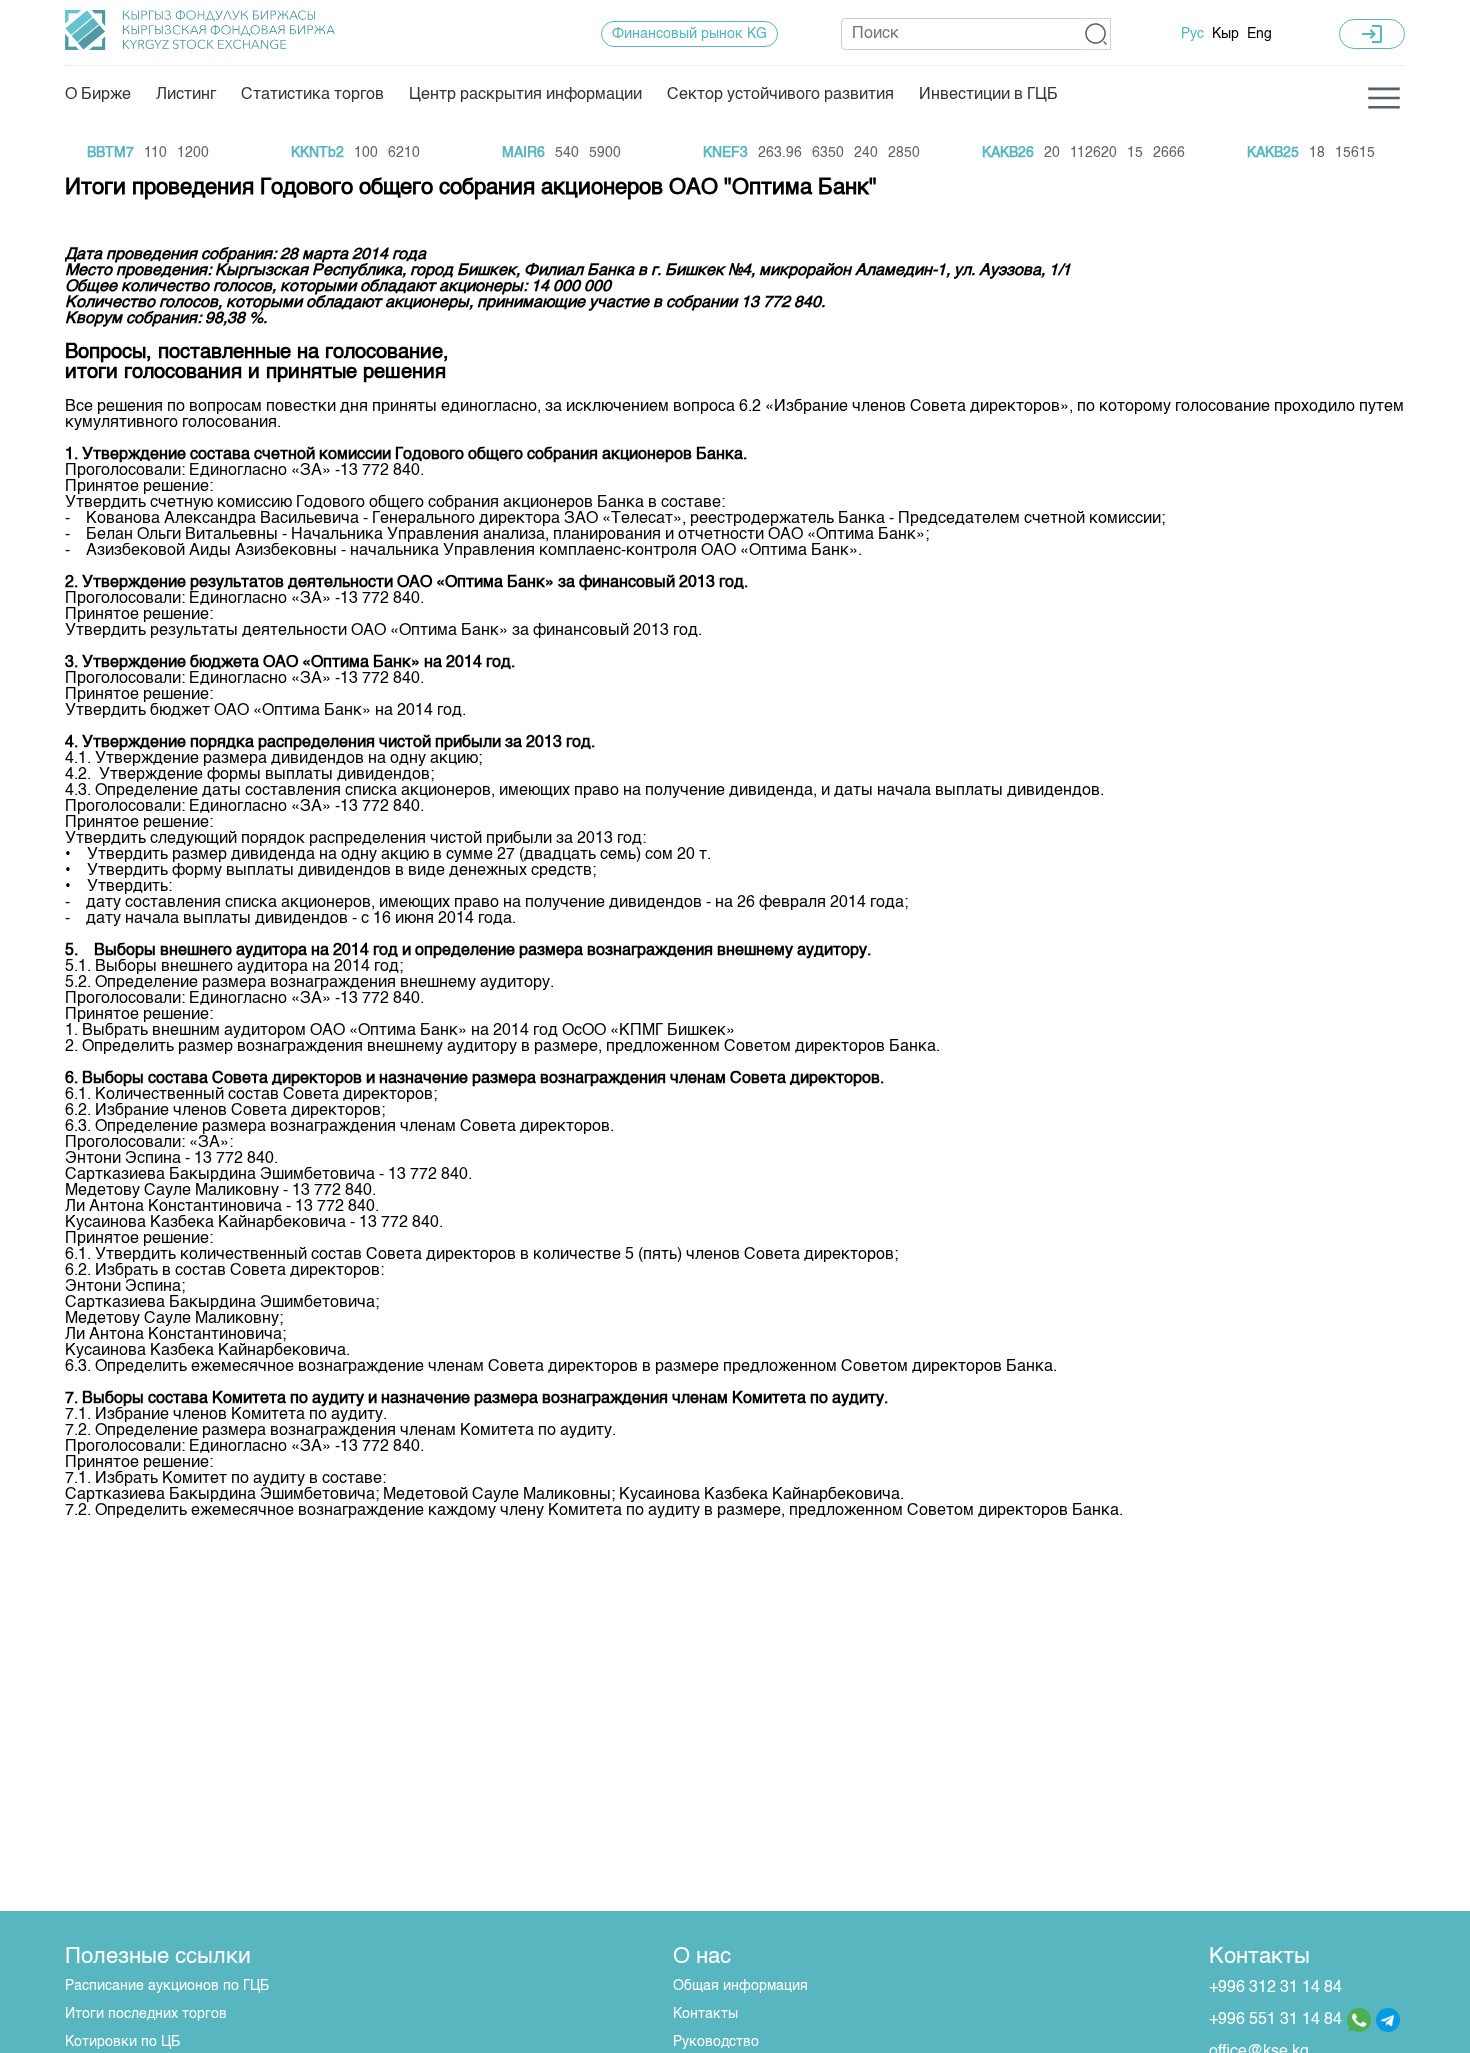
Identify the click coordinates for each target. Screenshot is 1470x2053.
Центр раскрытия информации (525, 95)
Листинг (186, 95)
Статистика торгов (312, 95)
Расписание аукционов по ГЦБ (167, 1986)
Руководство (716, 2042)
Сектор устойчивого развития (780, 95)
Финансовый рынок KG (689, 34)
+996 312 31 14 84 (1275, 1988)
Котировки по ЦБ (122, 2042)
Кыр (1225, 34)
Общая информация (740, 1986)
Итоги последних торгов (146, 2014)
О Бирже (98, 95)
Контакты (705, 2014)
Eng (1259, 34)
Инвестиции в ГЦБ (988, 95)
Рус (1192, 34)
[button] (1096, 34)
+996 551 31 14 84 (1275, 2020)
